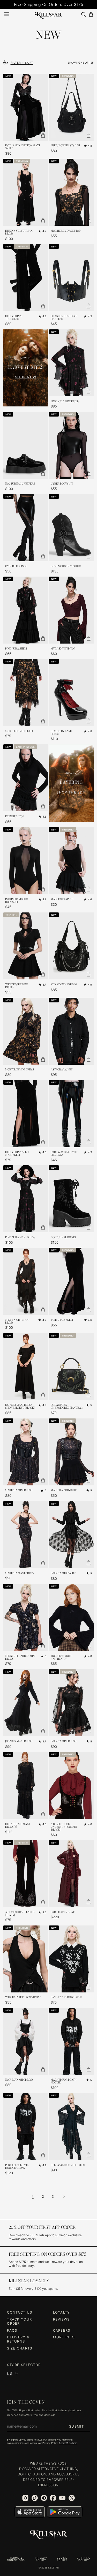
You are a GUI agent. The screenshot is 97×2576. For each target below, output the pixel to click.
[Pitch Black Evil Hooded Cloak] (26, 2126)
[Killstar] (49, 2535)
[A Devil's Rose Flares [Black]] (26, 1874)
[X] (72, 2498)
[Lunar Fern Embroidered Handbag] (72, 1367)
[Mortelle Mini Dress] (26, 1031)
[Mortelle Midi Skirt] (26, 693)
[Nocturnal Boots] (72, 1199)
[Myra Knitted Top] (72, 610)
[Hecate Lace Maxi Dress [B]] (26, 1785)
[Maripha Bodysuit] (72, 1452)
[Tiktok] (35, 2498)
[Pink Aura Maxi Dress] (26, 1199)
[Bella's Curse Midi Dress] (72, 2126)
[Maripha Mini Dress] (26, 1452)
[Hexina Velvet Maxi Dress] (26, 192)
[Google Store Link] (65, 2512)
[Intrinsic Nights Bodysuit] (26, 861)
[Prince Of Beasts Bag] (72, 107)
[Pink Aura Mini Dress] (72, 363)
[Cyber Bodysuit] (72, 445)
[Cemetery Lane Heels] (72, 693)
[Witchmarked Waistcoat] (26, 1959)
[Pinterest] (44, 2498)
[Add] (43, 135)
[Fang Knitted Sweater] (72, 1959)
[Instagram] (25, 2498)
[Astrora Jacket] (72, 1031)
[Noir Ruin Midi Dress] (26, 2041)
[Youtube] (62, 2498)
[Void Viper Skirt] (72, 1281)
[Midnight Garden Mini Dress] (26, 1617)
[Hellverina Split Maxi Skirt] (26, 1113)
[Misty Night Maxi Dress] (26, 1281)
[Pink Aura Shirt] (26, 610)
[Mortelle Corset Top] (72, 192)
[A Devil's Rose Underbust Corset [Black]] (72, 1785)
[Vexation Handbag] (72, 946)
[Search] (83, 14)
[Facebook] (53, 2498)
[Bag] (91, 14)
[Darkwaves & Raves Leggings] (72, 1113)
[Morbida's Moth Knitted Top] (72, 1617)
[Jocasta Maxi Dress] (26, 1703)
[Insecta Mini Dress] (72, 1703)
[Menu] (7, 14)
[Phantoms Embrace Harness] (72, 278)
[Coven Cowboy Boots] (72, 528)
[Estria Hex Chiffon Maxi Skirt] (26, 107)
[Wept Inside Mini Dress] (26, 946)
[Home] (48, 14)
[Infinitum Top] (26, 778)
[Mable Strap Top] (72, 861)
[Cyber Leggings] (26, 528)
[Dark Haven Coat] (72, 1874)
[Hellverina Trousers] (26, 278)
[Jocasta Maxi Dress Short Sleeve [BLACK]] (26, 1367)
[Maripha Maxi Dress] (26, 1535)
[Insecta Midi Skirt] (72, 1535)
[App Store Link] (30, 2512)
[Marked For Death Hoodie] (72, 2041)
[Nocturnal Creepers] (26, 445)
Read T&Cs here (68, 2443)
